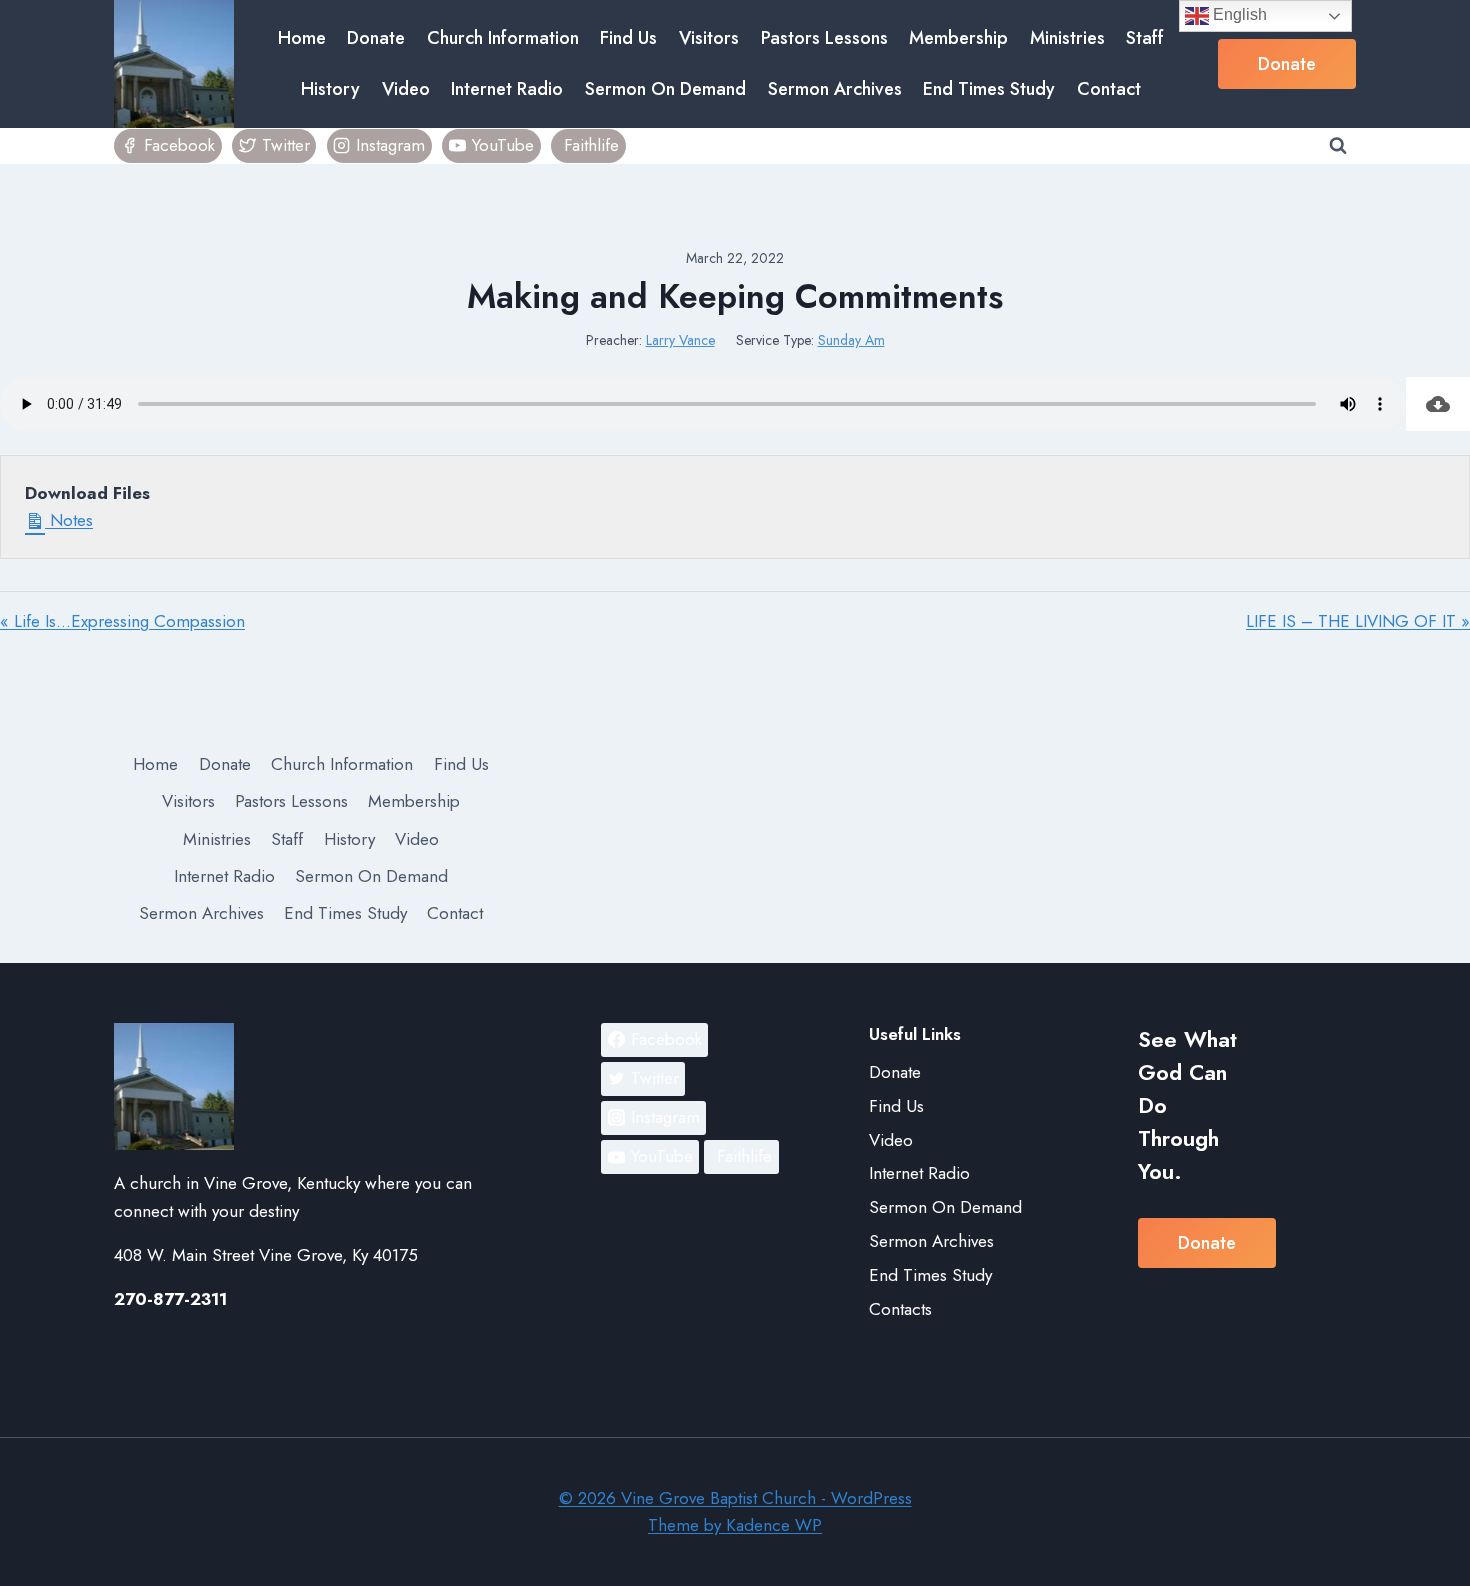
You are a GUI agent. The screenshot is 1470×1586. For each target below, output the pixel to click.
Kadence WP (774, 1525)
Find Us (628, 38)
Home (302, 38)
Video (406, 89)
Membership (958, 38)
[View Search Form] (1338, 146)
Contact (1109, 89)
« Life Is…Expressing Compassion (122, 621)
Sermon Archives (835, 89)
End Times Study (989, 89)
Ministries (1067, 38)
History (330, 89)
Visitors (709, 38)
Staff (1145, 38)
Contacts (900, 1309)
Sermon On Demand (665, 89)
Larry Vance (680, 340)
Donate (376, 38)
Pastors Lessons (824, 38)
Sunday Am (851, 340)
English (1238, 14)
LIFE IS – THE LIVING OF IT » (1358, 621)
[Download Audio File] (1438, 404)
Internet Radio (507, 89)
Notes (69, 520)
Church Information (503, 38)
